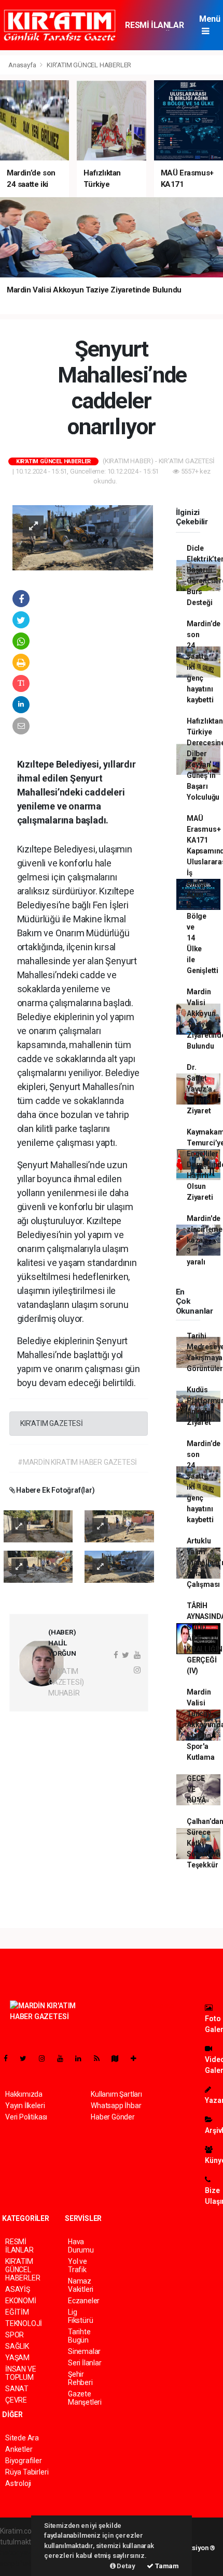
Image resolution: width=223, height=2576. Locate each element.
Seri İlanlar (85, 2363)
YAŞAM (17, 2358)
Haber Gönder (113, 2117)
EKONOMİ (21, 2301)
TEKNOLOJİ (24, 2323)
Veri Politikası (26, 2117)
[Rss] (101, 2058)
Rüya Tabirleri (27, 2472)
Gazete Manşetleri (85, 2398)
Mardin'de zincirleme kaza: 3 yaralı (205, 1240)
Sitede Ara (22, 2438)
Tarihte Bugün (79, 2336)
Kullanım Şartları (116, 2094)
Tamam (166, 2566)
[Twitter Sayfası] (27, 2058)
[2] (119, 1526)
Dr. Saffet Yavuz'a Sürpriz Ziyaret (199, 1089)
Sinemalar (84, 2351)
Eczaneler (84, 2301)
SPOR (15, 2335)
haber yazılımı (22, 2553)
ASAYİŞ (18, 2289)
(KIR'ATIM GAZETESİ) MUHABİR (66, 1682)
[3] (38, 1566)
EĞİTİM (17, 2312)
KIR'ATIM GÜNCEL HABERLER (89, 65)
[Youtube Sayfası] (64, 2058)
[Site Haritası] (119, 2058)
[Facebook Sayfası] (10, 2058)
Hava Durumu (81, 2246)
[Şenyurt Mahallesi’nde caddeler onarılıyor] (83, 537)
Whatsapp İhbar (116, 2106)
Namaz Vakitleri (81, 2285)
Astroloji (18, 2483)
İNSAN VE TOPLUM (20, 2373)
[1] (38, 1526)
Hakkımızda (24, 2094)
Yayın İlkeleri (25, 2106)
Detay (126, 2566)
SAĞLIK (17, 2346)
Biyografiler (24, 2461)
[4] (119, 1566)
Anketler (19, 2449)
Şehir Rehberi (80, 2378)
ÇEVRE (16, 2400)
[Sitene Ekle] (138, 2058)
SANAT (17, 2389)
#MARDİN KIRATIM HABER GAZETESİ (77, 1462)
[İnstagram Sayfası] (46, 2058)
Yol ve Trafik (78, 2265)
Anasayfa (23, 65)
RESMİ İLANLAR (154, 25)
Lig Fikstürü (80, 2316)
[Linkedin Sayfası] (82, 2058)
